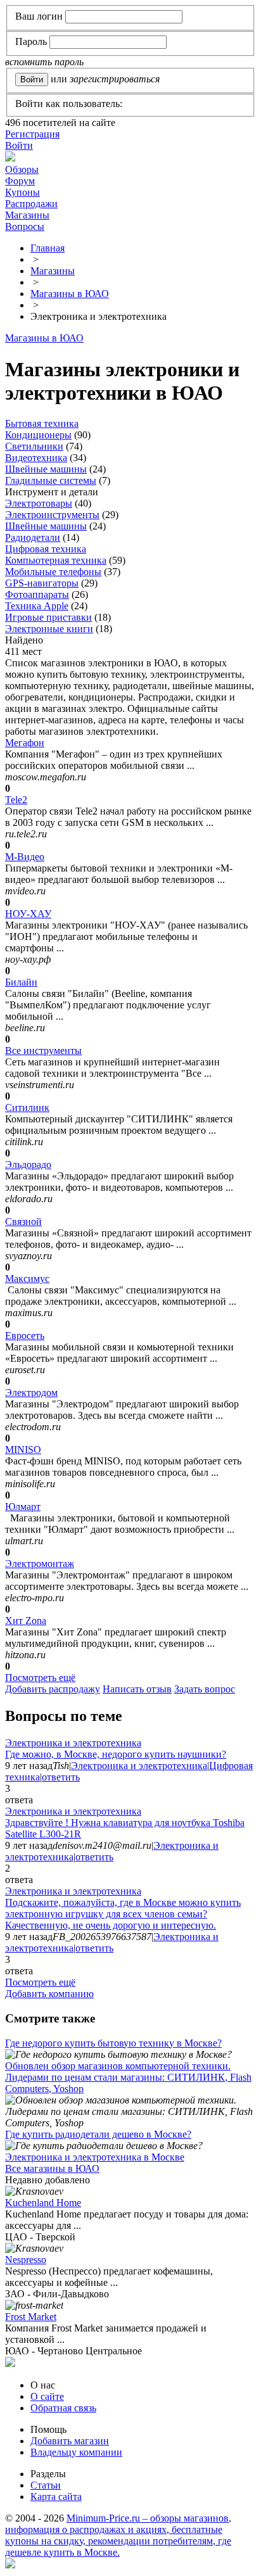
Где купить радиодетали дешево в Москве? (98, 2134)
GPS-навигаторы (42, 583)
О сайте (47, 2396)
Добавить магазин (70, 2441)
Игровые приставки (48, 617)
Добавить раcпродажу (53, 1689)
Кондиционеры (38, 435)
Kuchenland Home (43, 2203)
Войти (19, 145)
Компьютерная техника (56, 560)
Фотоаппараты (37, 594)
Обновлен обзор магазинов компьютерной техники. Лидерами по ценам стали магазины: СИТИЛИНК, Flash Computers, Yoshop (128, 2077)
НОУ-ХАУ (28, 914)
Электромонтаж (40, 1564)
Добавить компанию (49, 1994)
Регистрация (32, 134)
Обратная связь (63, 2408)
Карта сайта (56, 2497)
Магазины (27, 215)
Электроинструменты (52, 515)
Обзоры (22, 169)
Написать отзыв (137, 1689)
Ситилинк (27, 1107)
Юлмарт (23, 1507)
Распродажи (31, 204)
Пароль (31, 41)
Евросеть (25, 1336)
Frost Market (31, 2317)
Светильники (34, 446)
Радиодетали (33, 537)
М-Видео (25, 857)
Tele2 (16, 800)
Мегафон (25, 743)
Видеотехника (36, 458)
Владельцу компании (76, 2452)
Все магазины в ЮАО (52, 2168)
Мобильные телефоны (53, 572)
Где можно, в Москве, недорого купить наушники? (116, 1754)
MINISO (23, 1450)
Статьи (46, 2485)
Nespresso (26, 2260)
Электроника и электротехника (73, 1743)
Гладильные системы (51, 480)
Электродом (31, 1393)
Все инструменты (43, 1050)
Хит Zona (26, 1621)
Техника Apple (37, 606)
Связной (23, 1221)
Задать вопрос (205, 1689)
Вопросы (25, 226)
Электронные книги (49, 629)
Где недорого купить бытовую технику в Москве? (113, 2043)
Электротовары (39, 503)
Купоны (22, 192)
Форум (20, 181)
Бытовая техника (42, 423)
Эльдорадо (28, 1164)
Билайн (21, 982)
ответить (61, 1777)
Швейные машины (46, 469)
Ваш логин (39, 16)
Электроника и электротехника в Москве (95, 2157)
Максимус (27, 1278)
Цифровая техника (46, 549)
